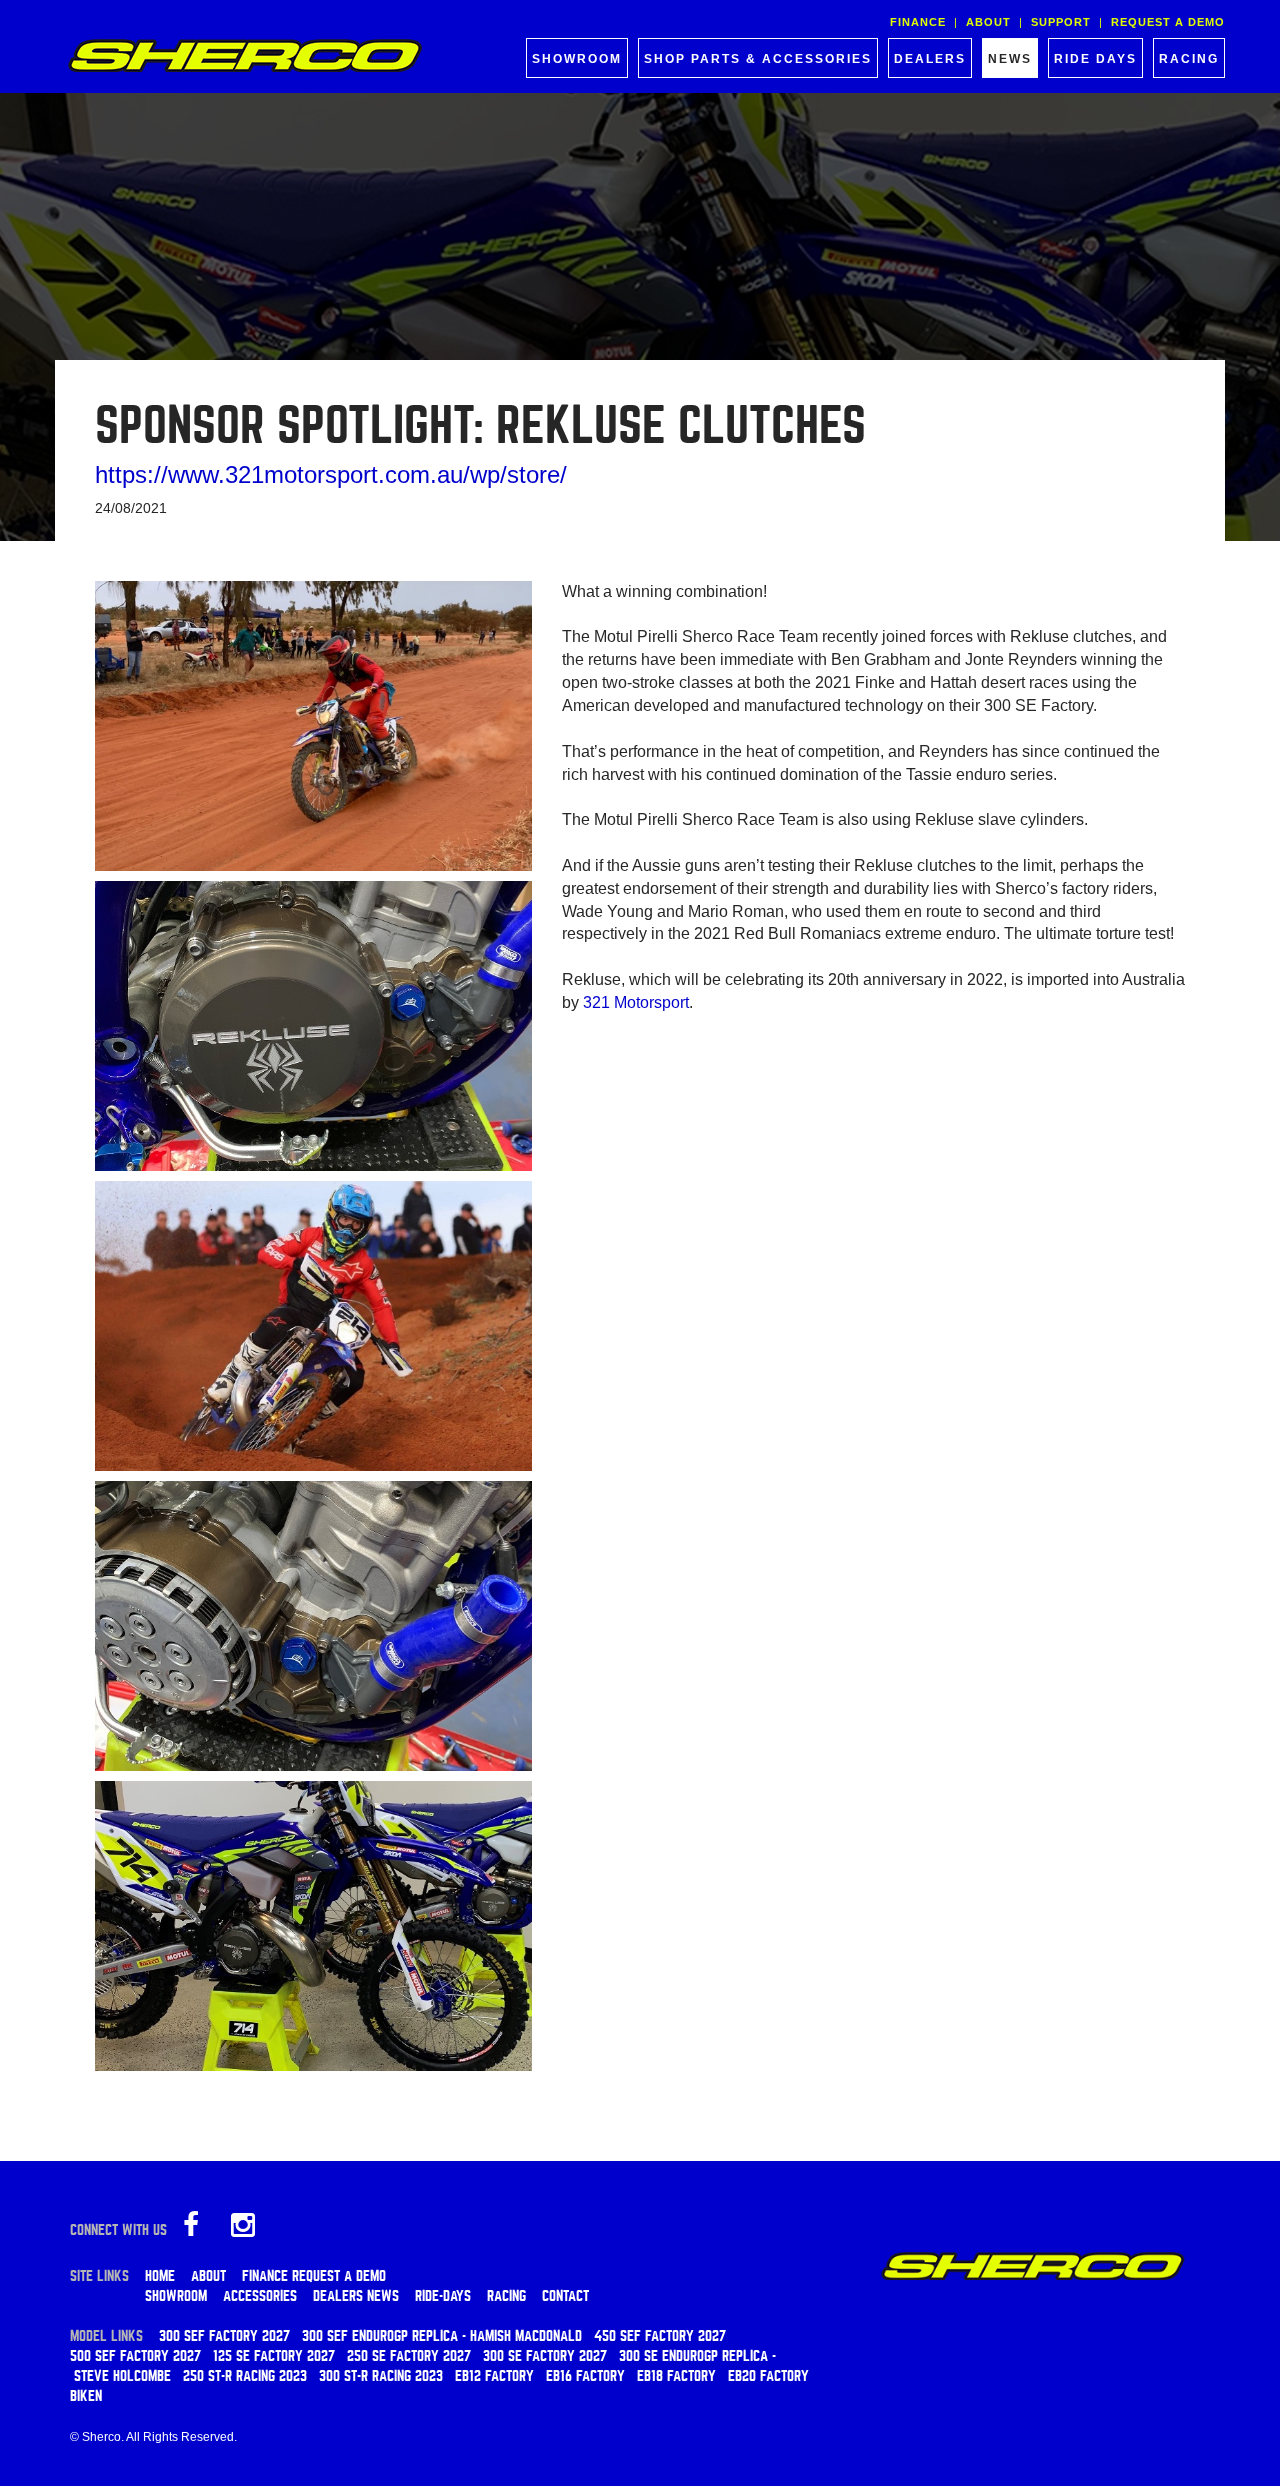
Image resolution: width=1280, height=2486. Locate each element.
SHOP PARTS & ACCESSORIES (758, 59)
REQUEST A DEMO (1168, 22)
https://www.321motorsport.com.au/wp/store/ (331, 474)
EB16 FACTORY (585, 2376)
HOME (160, 2276)
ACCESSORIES (260, 2296)
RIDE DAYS (1095, 59)
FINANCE (918, 22)
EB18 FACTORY (676, 2376)
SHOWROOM (577, 59)
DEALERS (930, 59)
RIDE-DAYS (443, 2296)
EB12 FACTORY (494, 2376)
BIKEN (86, 2396)
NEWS (1010, 59)
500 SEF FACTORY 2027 (135, 2356)
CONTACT (565, 2296)
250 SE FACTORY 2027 (409, 2356)
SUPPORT (1061, 22)
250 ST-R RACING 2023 (245, 2376)
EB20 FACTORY (768, 2376)
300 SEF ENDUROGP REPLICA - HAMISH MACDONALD (442, 2336)
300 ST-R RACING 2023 (381, 2376)
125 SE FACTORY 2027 (274, 2356)
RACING (1189, 59)
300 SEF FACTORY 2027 (224, 2336)
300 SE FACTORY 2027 (545, 2356)
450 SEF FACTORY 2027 (660, 2336)
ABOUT (988, 22)
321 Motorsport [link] (636, 1002)
